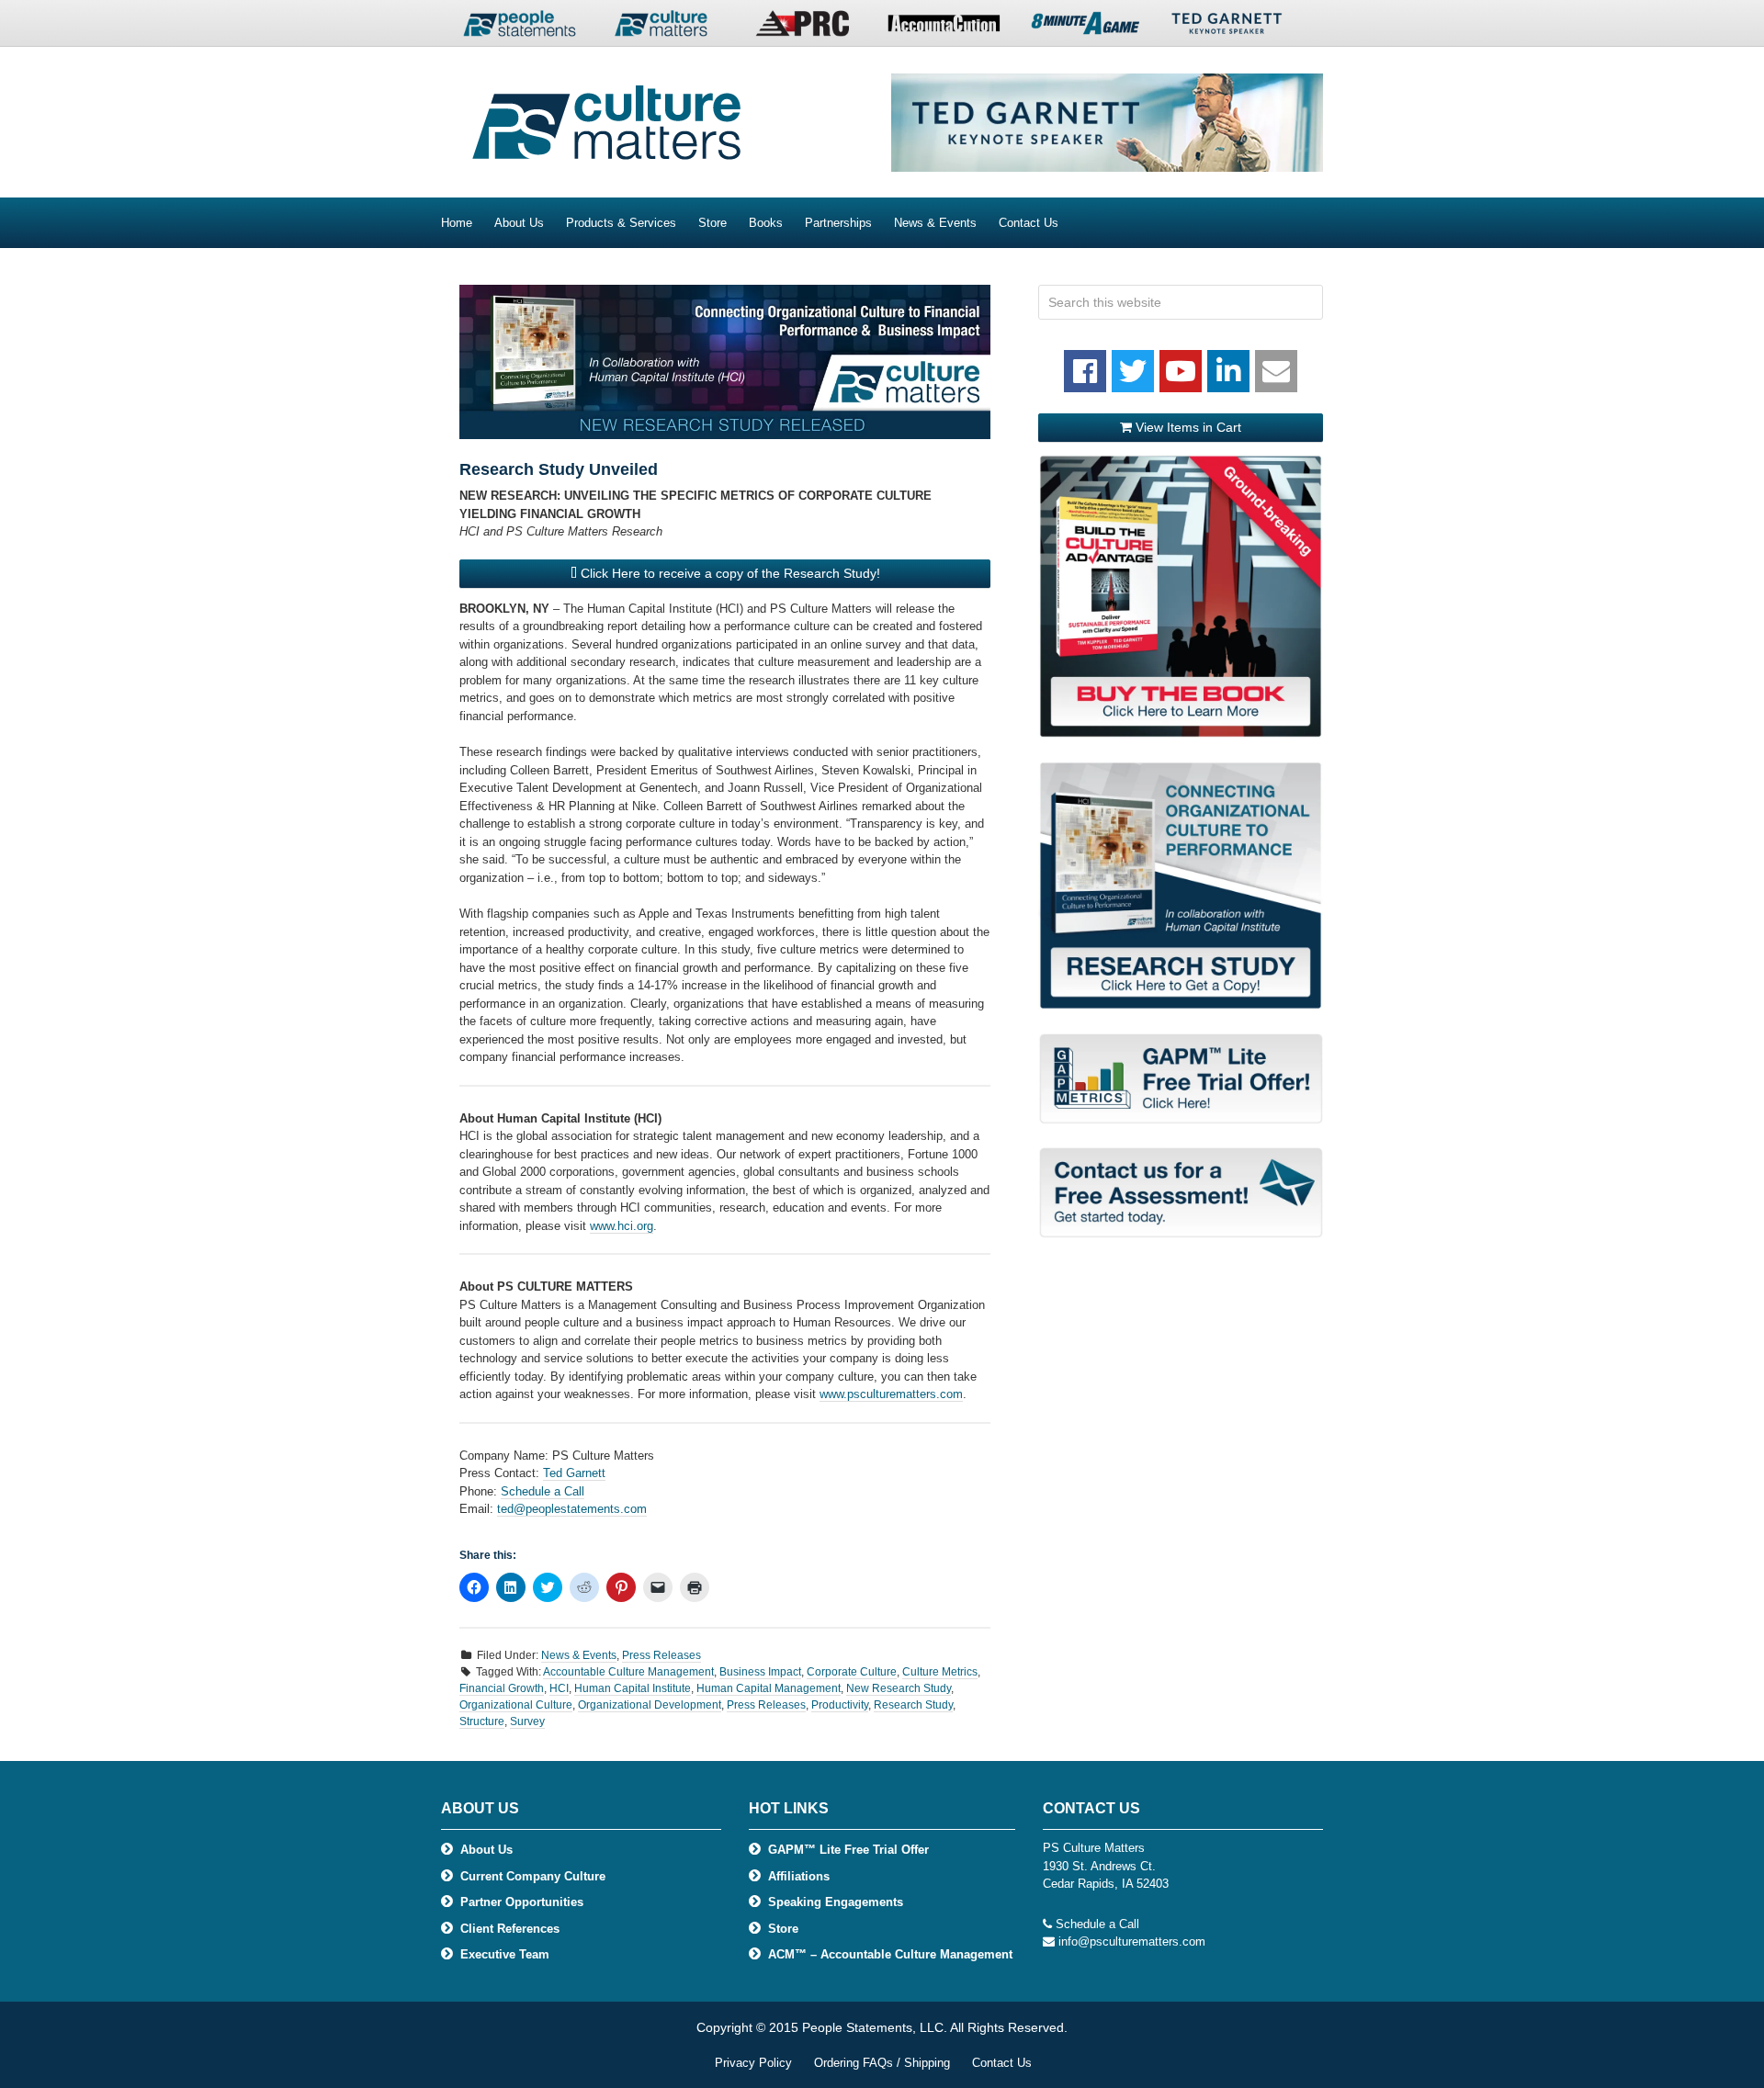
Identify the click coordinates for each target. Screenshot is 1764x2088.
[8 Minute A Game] (1085, 28)
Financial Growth (502, 1688)
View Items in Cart (1187, 427)
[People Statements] (519, 28)
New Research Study (899, 1688)
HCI (559, 1688)
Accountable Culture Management (628, 1672)
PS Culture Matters (588, 122)
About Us (486, 1850)
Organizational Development (650, 1705)
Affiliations (799, 1876)
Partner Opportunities (522, 1902)
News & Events (579, 1655)
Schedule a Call (543, 1491)
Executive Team (505, 1954)
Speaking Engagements (836, 1902)
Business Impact (760, 1672)
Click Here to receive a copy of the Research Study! (729, 573)
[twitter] (1133, 371)
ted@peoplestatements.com (572, 1509)
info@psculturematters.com (1132, 1941)
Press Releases (661, 1655)
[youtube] (1181, 371)
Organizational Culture (516, 1705)
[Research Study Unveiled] (725, 362)
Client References (510, 1929)
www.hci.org (622, 1226)
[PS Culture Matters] (661, 28)
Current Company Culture (533, 1876)
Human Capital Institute (633, 1688)
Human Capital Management (769, 1688)
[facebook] (1085, 371)
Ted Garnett (574, 1473)
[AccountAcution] (944, 28)
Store (783, 1929)
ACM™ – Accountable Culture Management (890, 1954)
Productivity (840, 1705)
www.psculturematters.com (891, 1394)
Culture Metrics (940, 1672)
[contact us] (1276, 371)
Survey (527, 1721)
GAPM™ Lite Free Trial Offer (848, 1850)
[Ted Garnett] (1227, 28)
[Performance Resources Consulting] (802, 28)
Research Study (913, 1705)
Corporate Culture (852, 1672)
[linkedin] (1228, 371)
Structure (482, 1721)
